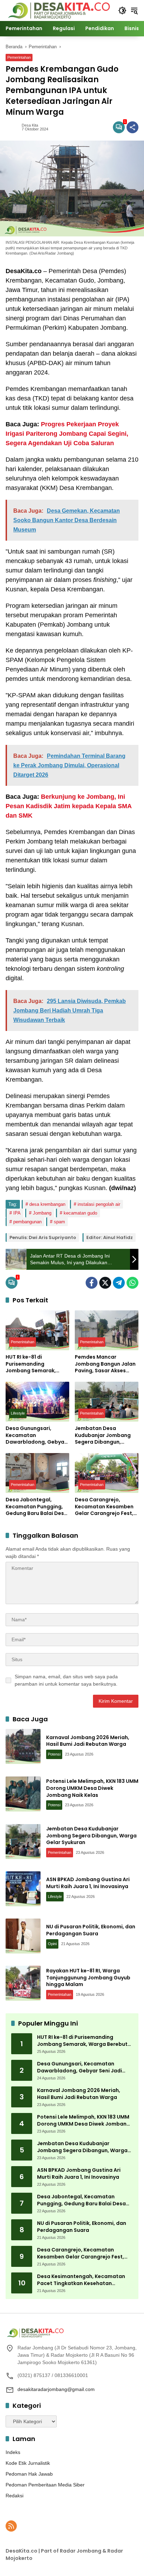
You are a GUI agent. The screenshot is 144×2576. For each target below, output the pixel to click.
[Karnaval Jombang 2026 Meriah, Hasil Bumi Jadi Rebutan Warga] (23, 1746)
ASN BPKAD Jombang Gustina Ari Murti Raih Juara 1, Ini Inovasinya (88, 1883)
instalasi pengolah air (99, 1204)
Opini (52, 1944)
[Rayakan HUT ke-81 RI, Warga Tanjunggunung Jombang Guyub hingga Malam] (23, 1983)
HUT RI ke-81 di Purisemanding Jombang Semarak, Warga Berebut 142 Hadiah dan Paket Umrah (31, 1364)
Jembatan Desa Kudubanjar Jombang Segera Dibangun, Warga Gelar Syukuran (104, 1435)
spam (59, 1222)
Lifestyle (18, 1413)
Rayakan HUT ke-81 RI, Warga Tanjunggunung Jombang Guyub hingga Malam (88, 1977)
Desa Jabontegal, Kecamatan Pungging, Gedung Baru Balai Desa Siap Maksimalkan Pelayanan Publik (37, 1507)
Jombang (42, 1213)
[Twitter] (105, 1283)
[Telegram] (119, 1283)
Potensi (54, 1754)
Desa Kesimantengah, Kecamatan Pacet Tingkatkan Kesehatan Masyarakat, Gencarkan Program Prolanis (81, 2280)
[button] (122, 10)
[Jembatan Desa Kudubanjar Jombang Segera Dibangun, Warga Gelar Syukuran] (107, 1402)
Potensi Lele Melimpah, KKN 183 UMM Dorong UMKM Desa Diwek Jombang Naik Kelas (92, 1788)
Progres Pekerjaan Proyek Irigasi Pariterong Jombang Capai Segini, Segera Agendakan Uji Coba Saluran (67, 434)
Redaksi (15, 2496)
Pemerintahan (19, 57)
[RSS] (11, 2526)
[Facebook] (92, 1283)
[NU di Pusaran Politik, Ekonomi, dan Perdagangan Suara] (23, 1936)
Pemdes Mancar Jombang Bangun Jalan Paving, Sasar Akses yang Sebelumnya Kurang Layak (105, 1364)
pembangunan (27, 1222)
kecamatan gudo (80, 1213)
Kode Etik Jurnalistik (28, 2463)
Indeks (13, 2452)
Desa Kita (30, 125)
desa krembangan (47, 1204)
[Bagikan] (132, 127)
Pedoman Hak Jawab (29, 2474)
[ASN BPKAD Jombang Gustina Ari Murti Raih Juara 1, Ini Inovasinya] (23, 1889)
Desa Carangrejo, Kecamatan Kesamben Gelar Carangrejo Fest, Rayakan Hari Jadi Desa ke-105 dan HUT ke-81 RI (105, 1507)
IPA (17, 1213)
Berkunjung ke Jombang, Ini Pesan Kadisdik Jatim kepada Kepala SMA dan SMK (69, 806)
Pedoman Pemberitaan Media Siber (45, 2485)
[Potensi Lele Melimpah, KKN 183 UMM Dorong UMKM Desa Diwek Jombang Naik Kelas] (23, 1794)
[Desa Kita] (58, 10)
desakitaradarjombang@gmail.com (56, 2389)
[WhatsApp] (132, 1283)
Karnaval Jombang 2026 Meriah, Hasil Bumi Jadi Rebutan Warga (88, 1741)
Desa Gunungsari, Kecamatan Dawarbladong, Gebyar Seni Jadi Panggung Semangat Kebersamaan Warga (36, 1435)
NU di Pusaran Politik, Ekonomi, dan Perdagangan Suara (91, 1930)
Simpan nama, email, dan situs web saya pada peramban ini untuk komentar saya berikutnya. (66, 1680)
